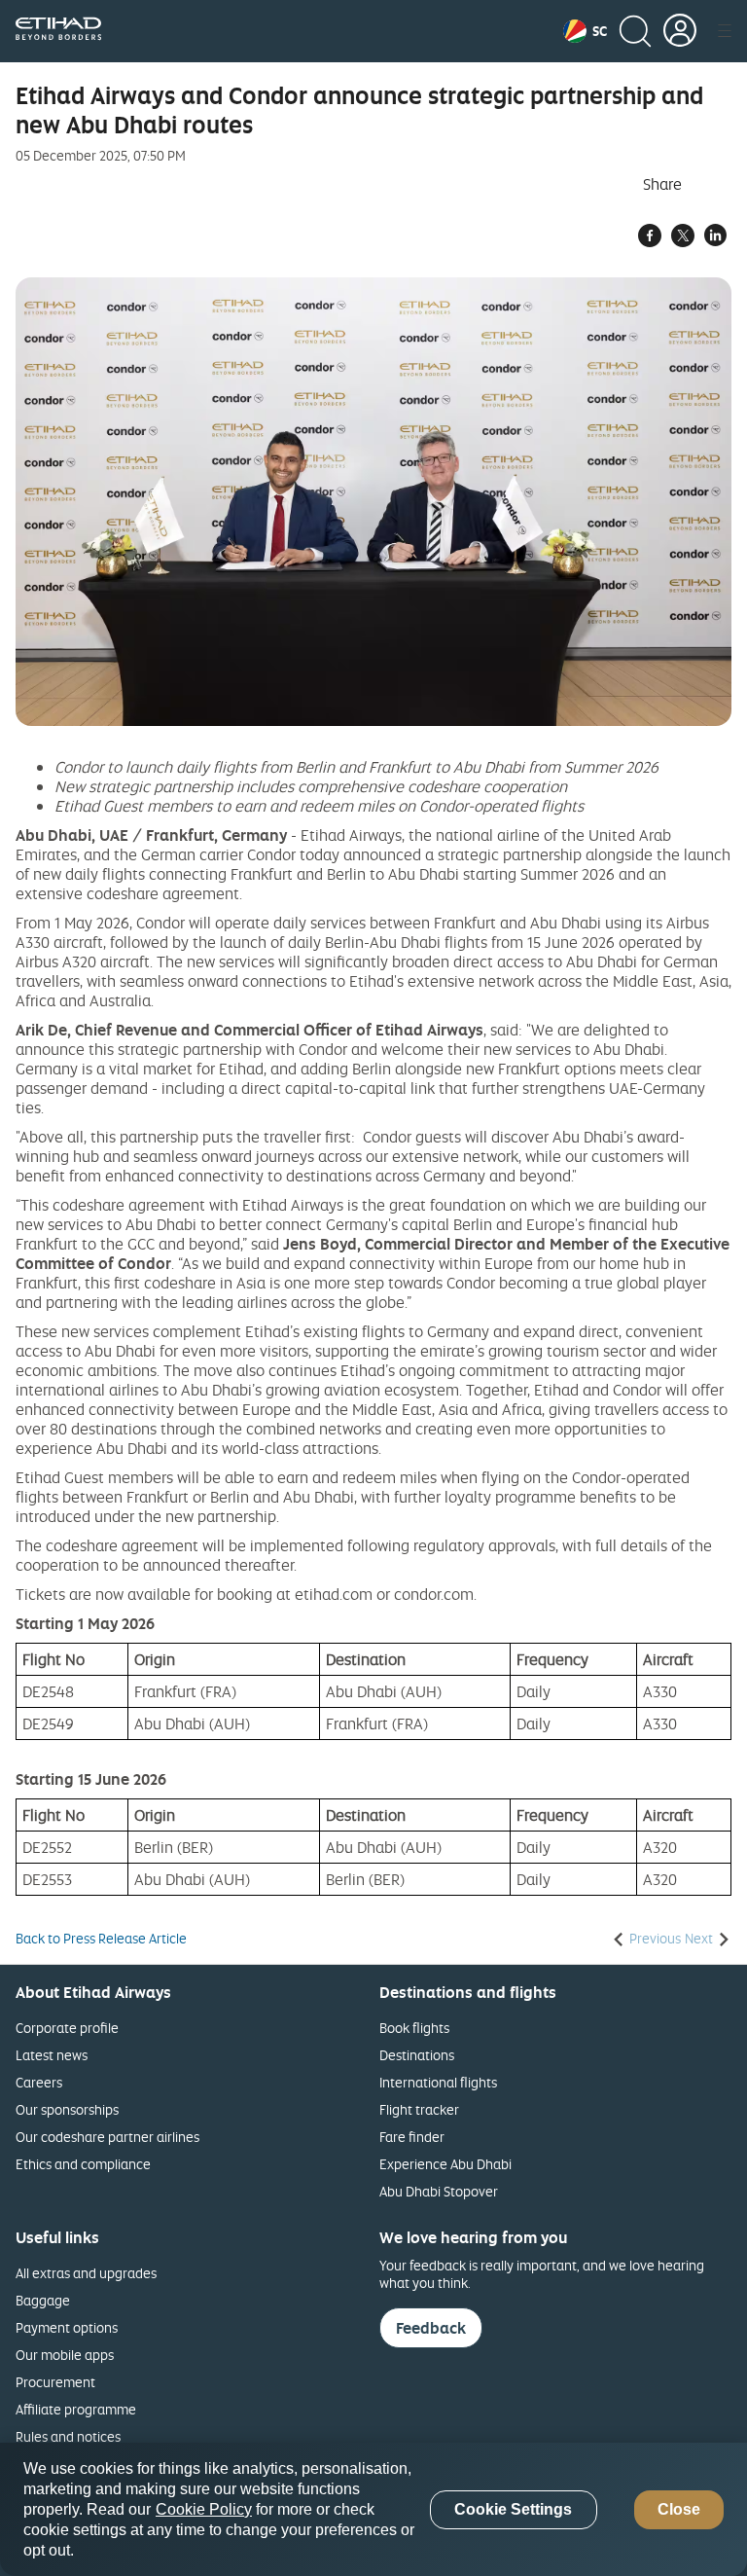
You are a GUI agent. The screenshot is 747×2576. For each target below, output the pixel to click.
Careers (39, 2082)
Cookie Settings (513, 2509)
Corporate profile (67, 2028)
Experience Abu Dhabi (445, 2164)
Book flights (414, 2028)
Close (679, 2509)
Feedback (431, 2328)
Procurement (55, 2382)
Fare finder (412, 2137)
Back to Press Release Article (101, 1939)
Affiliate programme (76, 2409)
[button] (585, 31)
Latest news (52, 2055)
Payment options (67, 2327)
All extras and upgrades (86, 2273)
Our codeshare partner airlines (107, 2137)
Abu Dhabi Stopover (439, 2191)
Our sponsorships (67, 2109)
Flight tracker (419, 2109)
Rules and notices (68, 2436)
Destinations (417, 2055)
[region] (373, 2509)
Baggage (43, 2300)
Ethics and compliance (83, 2164)
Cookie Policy (204, 2509)
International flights (438, 2082)
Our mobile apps (65, 2355)
